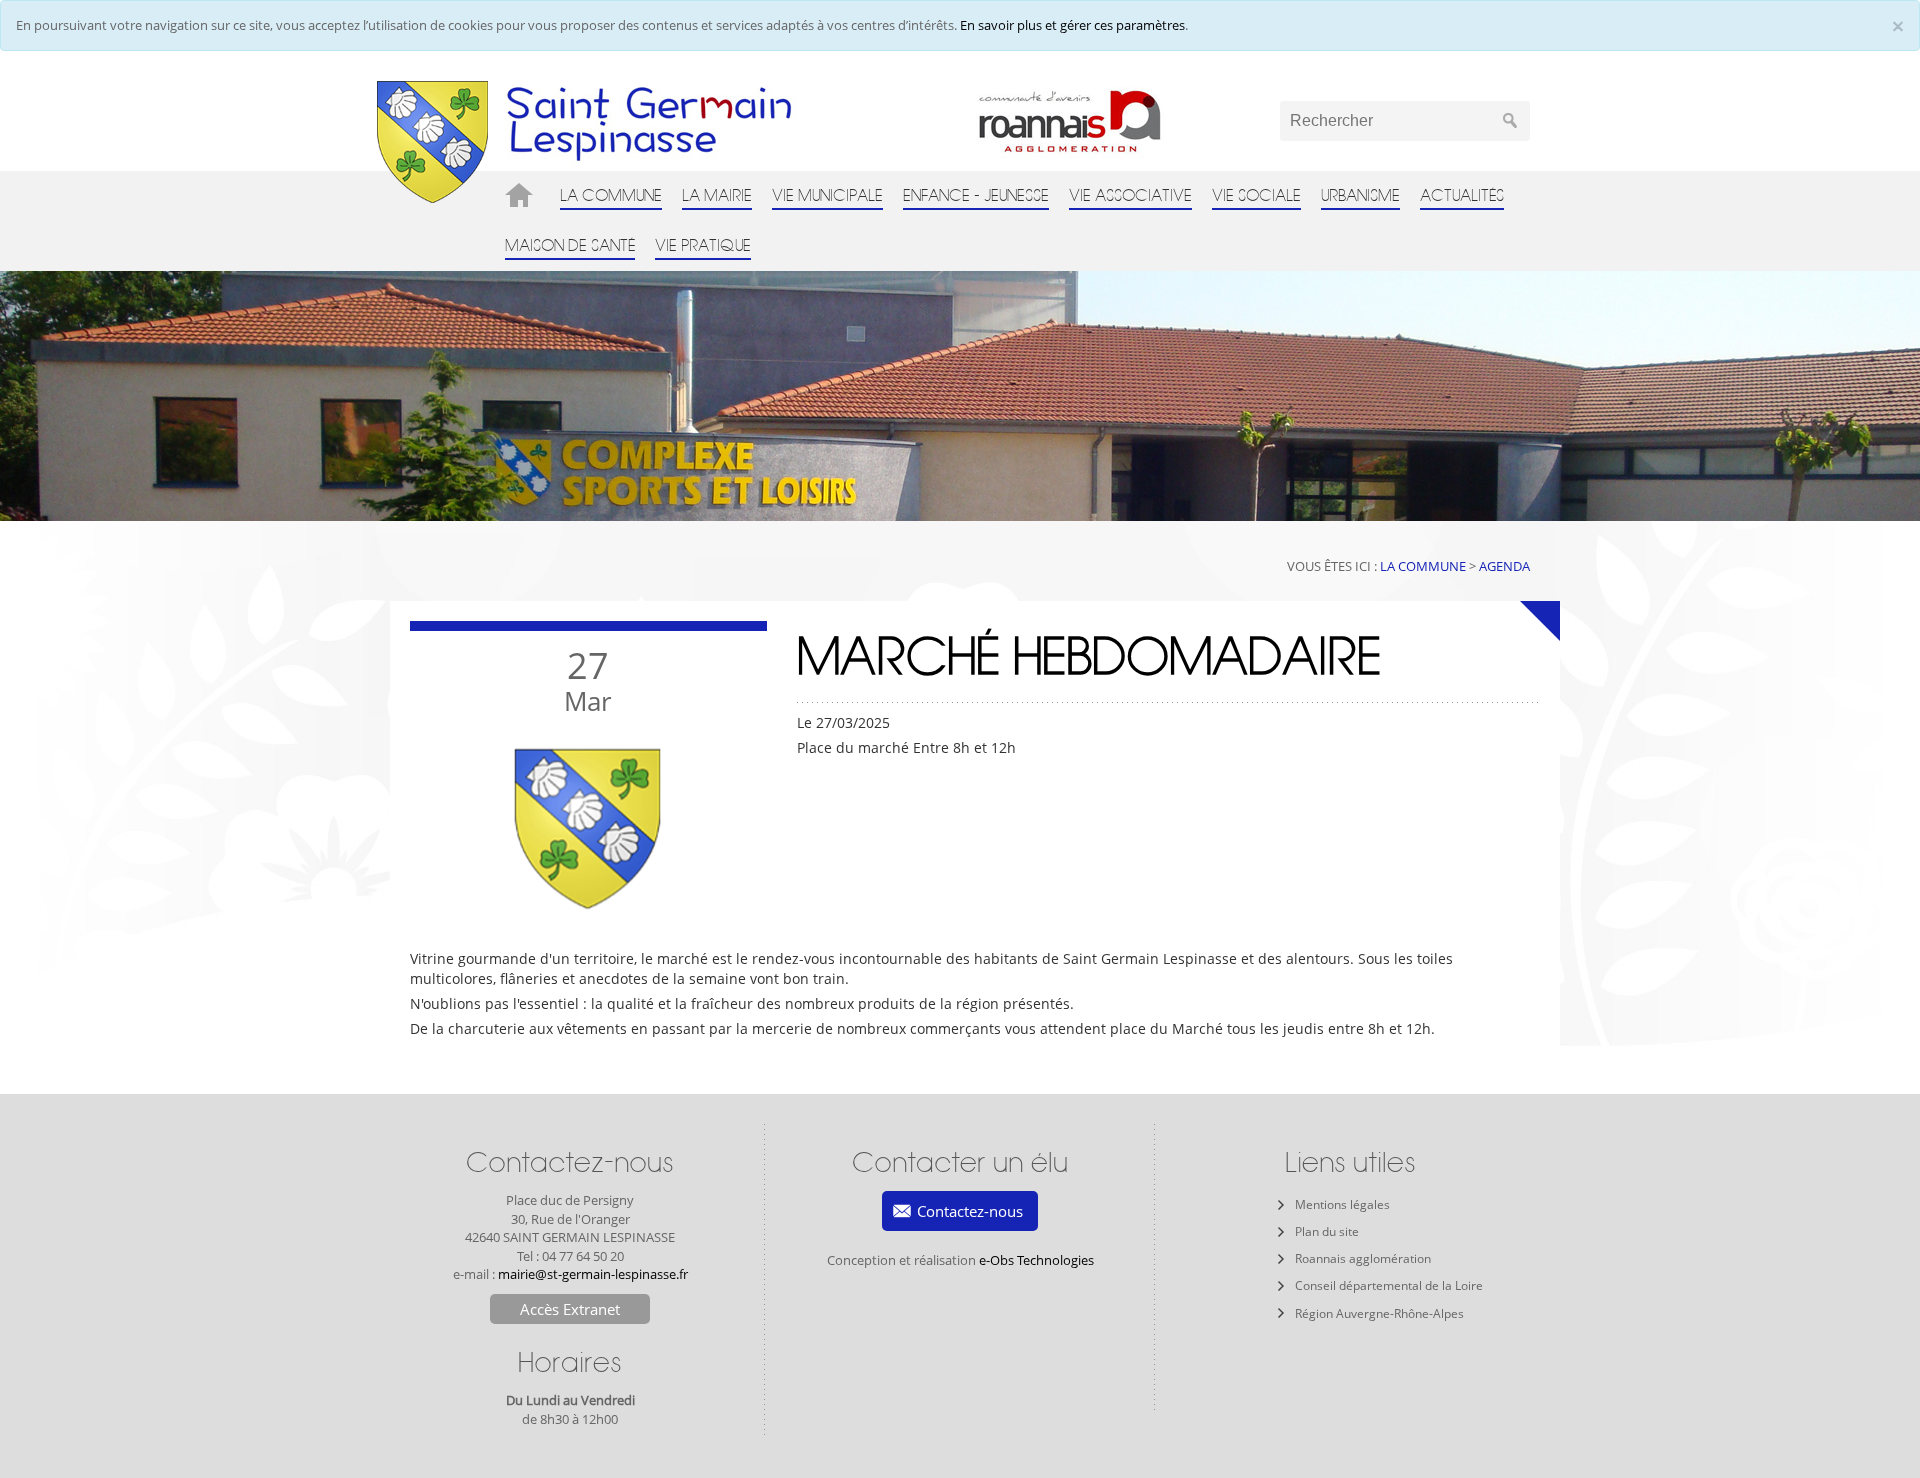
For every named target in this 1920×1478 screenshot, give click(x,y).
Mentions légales (1342, 1204)
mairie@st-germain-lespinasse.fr (593, 1274)
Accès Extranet (570, 1309)
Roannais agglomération (1363, 1258)
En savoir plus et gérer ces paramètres (1072, 25)
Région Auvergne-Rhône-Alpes (1379, 1313)
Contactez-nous (970, 1211)
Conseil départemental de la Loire (1389, 1285)
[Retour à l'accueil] (432, 141)
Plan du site (1327, 1231)
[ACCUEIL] (522, 195)
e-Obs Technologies (1036, 1260)
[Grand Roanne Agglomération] (1106, 121)
